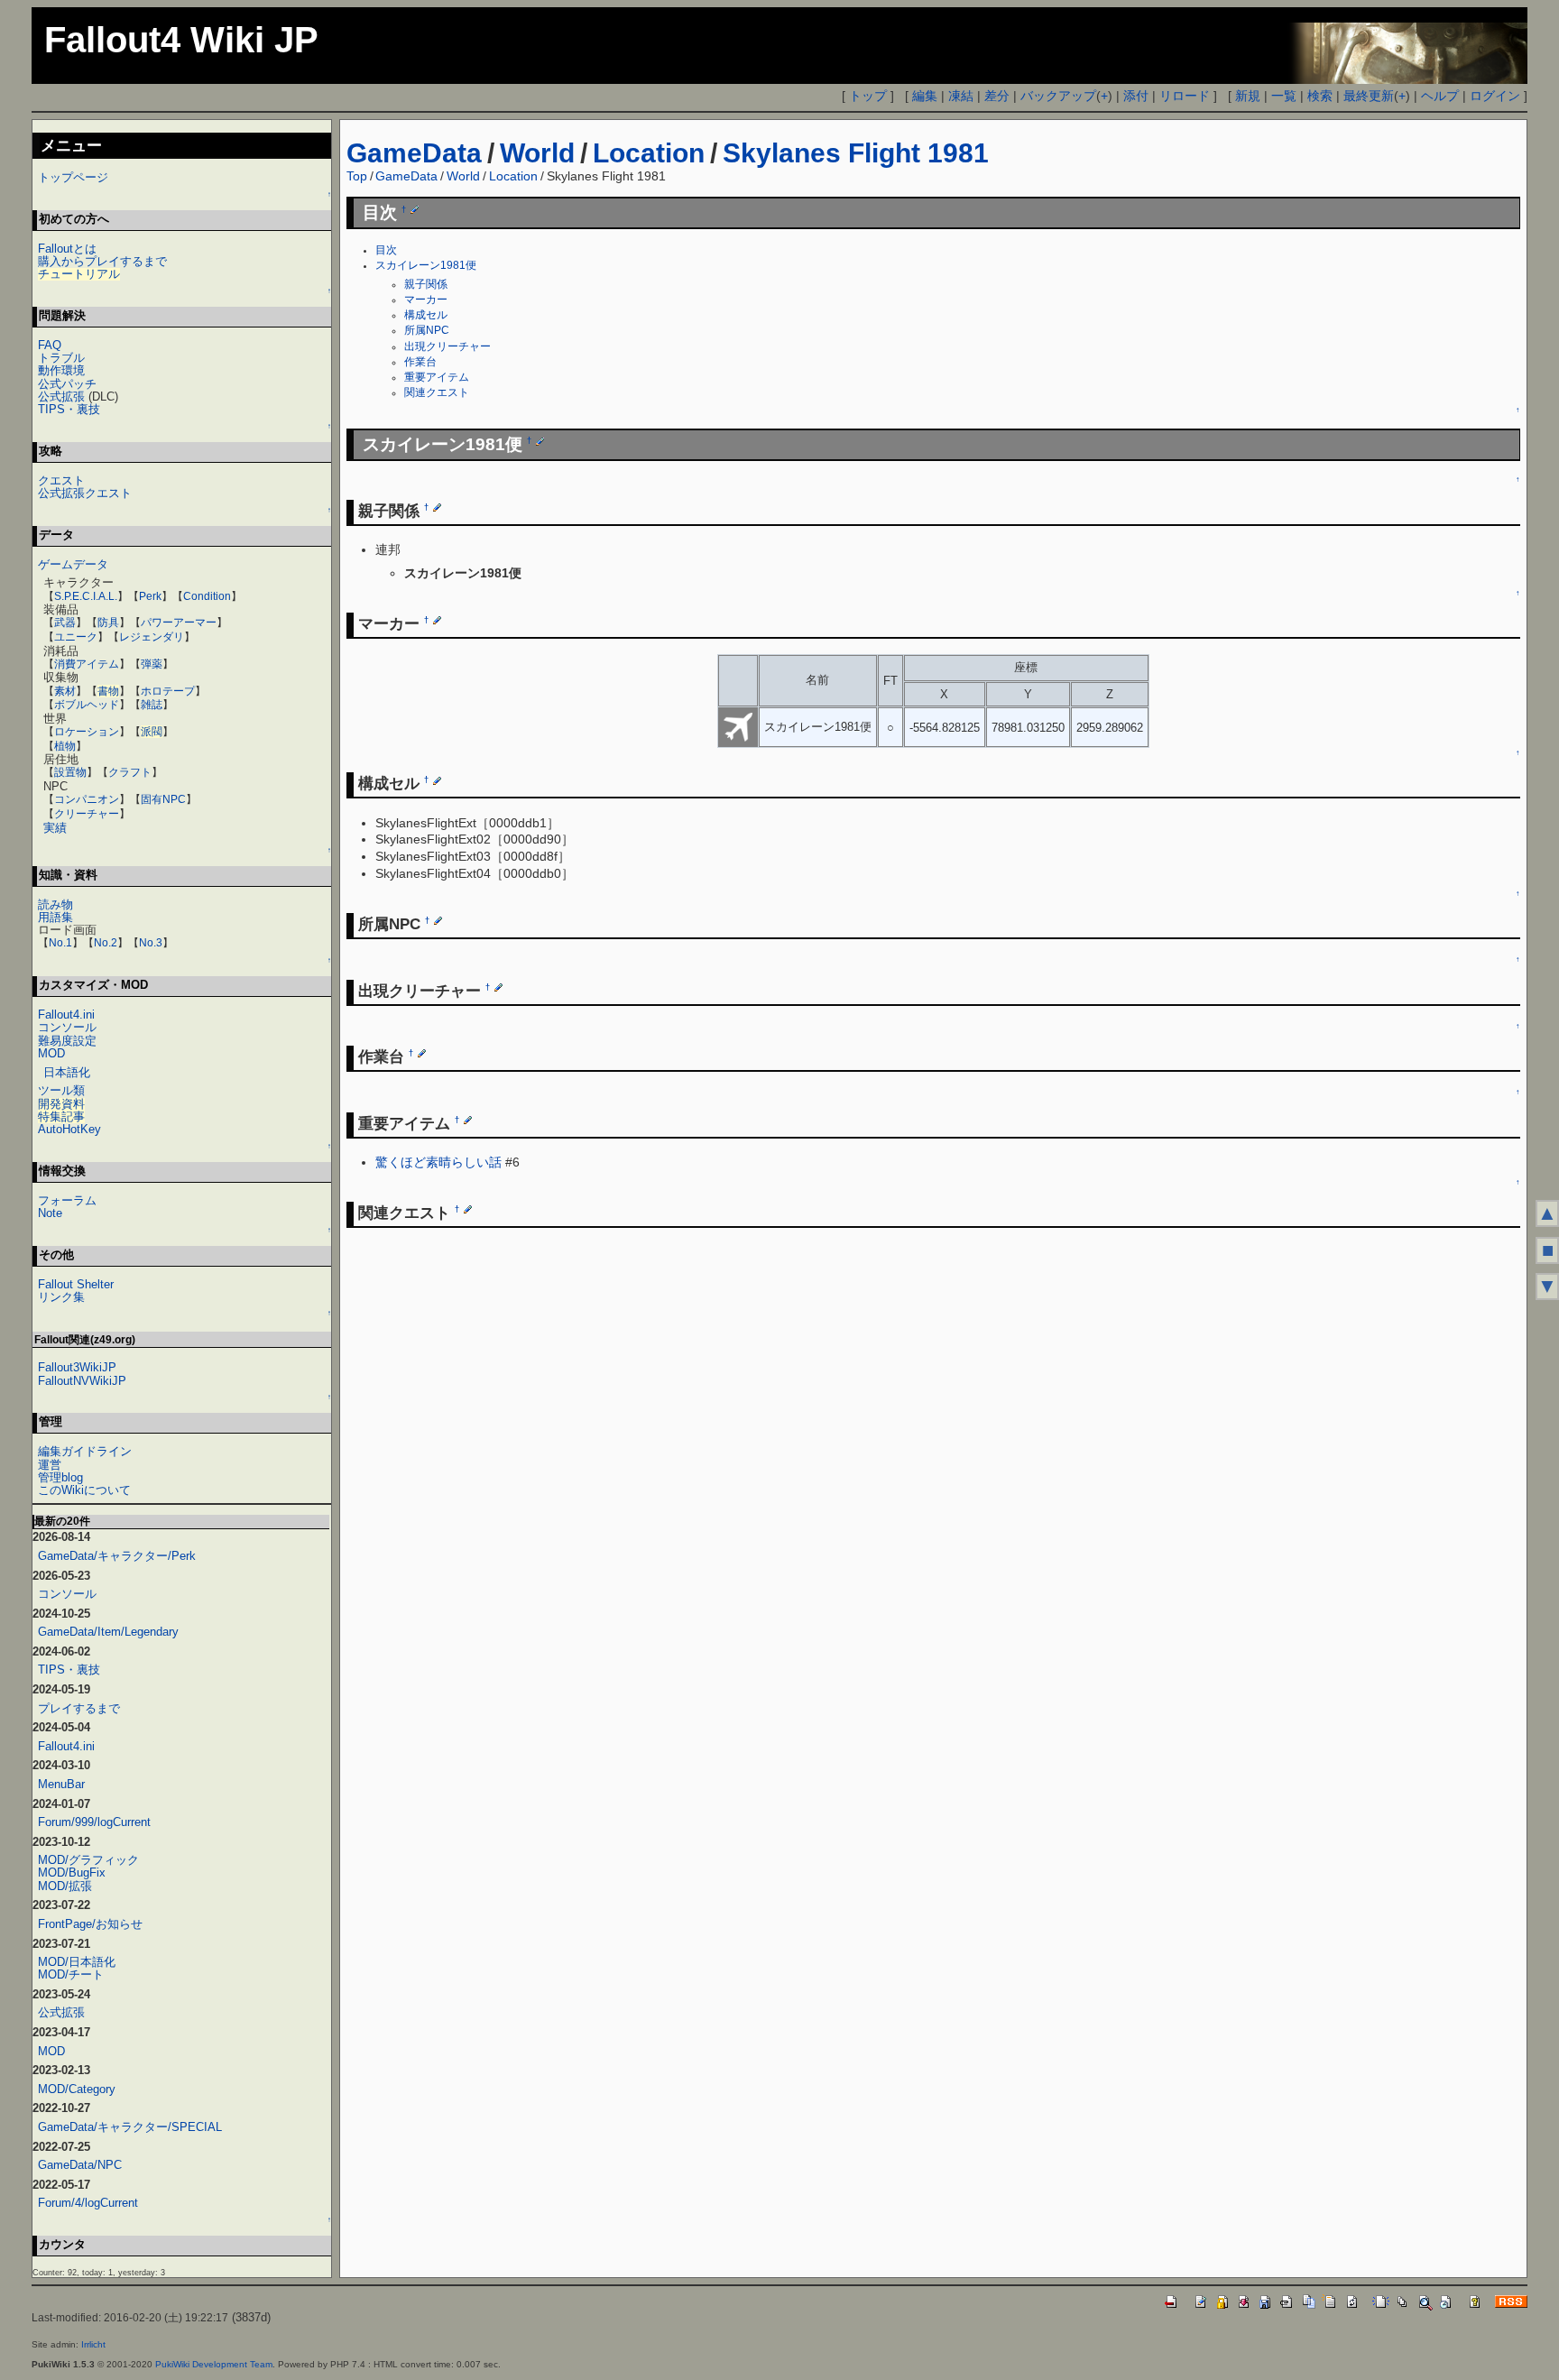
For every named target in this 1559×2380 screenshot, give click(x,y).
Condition (207, 596)
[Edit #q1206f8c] (437, 620)
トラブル (61, 358)
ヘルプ (1440, 96)
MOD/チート (71, 1974)
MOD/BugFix (72, 1873)
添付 (1136, 96)
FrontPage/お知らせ (90, 1924)
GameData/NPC (80, 2165)
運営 (50, 1465)
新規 (1248, 96)
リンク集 (61, 1297)
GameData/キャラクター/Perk (117, 1556)
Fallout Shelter (76, 1284)
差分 (997, 96)
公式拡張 (61, 397)
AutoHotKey (69, 1129)
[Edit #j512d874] (422, 1053)
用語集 (55, 917)
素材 (65, 691)
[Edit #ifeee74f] (540, 440)
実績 (55, 828)
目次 (386, 250)
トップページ (73, 177)
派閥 (152, 732)
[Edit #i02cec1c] (415, 209)
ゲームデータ (73, 564)
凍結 (961, 96)
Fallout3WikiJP (77, 1367)
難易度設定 (67, 1041)
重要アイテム (437, 377)
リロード (1185, 96)
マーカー (426, 300)
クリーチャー (87, 814)
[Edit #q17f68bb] (438, 920)
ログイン (1495, 96)
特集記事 (61, 1116)
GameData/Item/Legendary (108, 1632)
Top (357, 176)
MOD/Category (77, 2089)
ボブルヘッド (87, 705)
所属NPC (427, 330)
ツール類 (61, 1090)
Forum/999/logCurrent (94, 1822)
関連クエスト (437, 392)
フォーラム (67, 1200)
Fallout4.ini (66, 1015)
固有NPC (163, 799)
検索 (1320, 96)
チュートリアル (79, 274)
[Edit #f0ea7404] (437, 507)
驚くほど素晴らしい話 (438, 1162)
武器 (65, 623)
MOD (51, 1053)
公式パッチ (67, 384)
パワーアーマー (179, 623)
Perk (150, 596)
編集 (925, 96)
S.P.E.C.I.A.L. (86, 596)
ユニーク (76, 637)
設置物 (70, 772)
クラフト (130, 772)
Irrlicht (93, 2344)
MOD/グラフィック (88, 1860)
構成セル (426, 315)
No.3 (151, 943)
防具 (108, 623)
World (537, 153)
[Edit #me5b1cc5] (468, 1209)
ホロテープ (168, 691)
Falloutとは (67, 249)
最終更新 (1369, 96)
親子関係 (426, 284)
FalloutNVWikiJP (82, 1381)
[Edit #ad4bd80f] (498, 987)
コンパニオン (87, 799)
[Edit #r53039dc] (468, 1120)
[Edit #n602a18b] (437, 780)
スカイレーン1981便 (426, 265)
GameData (414, 153)
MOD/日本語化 (77, 1962)
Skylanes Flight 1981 (856, 153)
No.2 (106, 943)
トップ (868, 96)
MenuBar (61, 1784)
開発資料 (61, 1104)
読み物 (55, 904)
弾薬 (152, 664)
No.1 (60, 943)
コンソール (67, 1027)
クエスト (61, 480)
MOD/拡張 (65, 1886)
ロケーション (87, 732)
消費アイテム (87, 664)
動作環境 (61, 370)
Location (649, 153)
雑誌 (152, 705)
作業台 (420, 362)
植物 (65, 746)
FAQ (50, 345)
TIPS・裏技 (69, 409)
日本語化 (67, 1072)
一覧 (1284, 96)
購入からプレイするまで (102, 261)
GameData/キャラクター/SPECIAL (130, 2127)
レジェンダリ (152, 637)
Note (50, 1213)
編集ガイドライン (85, 1451)
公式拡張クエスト (85, 493)
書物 (108, 691)
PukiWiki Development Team (214, 2364)
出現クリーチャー (447, 346)
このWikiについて (84, 1490)
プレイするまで (79, 1708)
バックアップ (1058, 96)
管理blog (60, 1477)
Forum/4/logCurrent (88, 2203)
